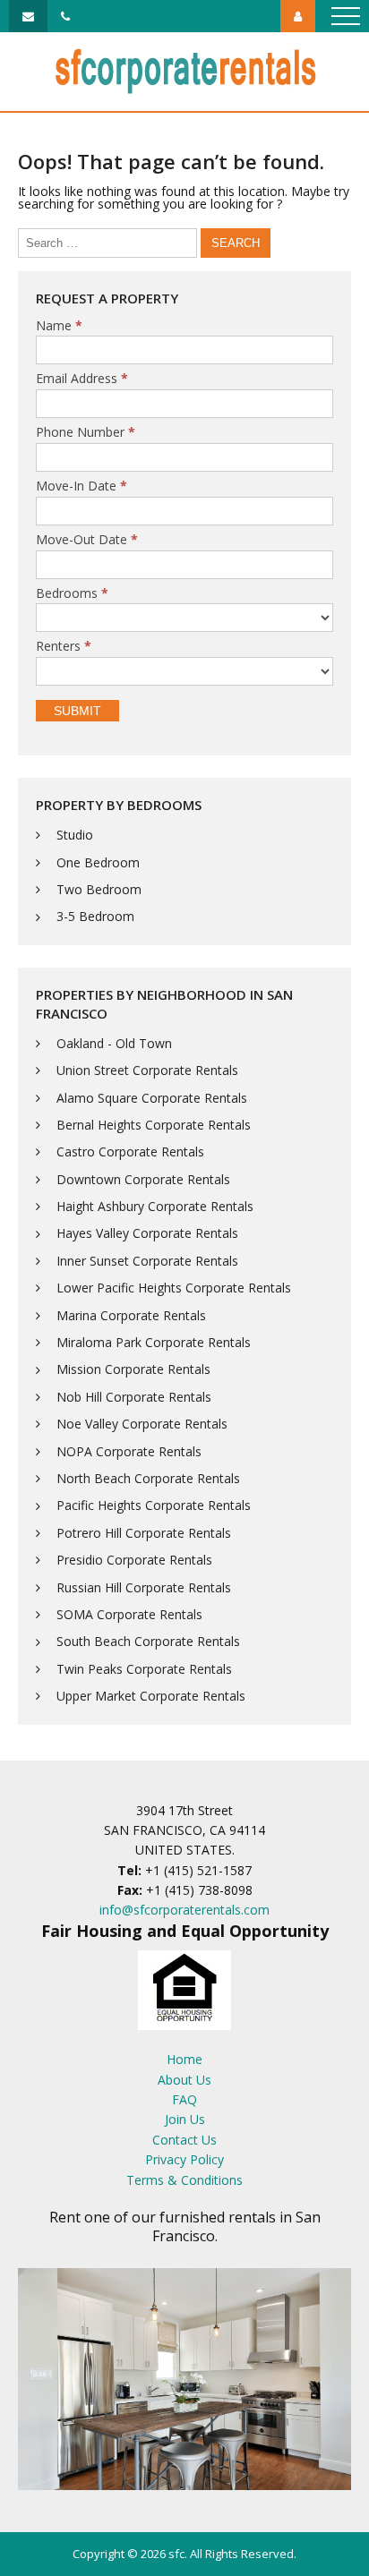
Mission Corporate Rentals (133, 1369)
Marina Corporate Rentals (131, 1315)
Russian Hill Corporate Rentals (144, 1587)
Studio (75, 835)
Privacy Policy (184, 2159)
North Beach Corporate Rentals (148, 1478)
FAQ (184, 2099)
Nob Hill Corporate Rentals (134, 1397)
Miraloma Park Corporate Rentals (154, 1342)
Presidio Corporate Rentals (134, 1560)
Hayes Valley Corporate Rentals (147, 1233)
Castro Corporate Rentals (130, 1152)
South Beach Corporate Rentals (148, 1641)
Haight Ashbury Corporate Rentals (155, 1206)
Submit (77, 711)
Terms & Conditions (184, 2180)
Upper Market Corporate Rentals (151, 1696)
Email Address (82, 379)
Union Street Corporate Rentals (147, 1070)
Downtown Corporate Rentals (143, 1179)
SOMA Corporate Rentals (129, 1614)
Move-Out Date (87, 540)
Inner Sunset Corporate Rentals (147, 1261)
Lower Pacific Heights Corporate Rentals (174, 1288)
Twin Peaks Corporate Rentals (144, 1669)
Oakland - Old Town (114, 1043)
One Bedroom (98, 862)
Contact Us (184, 2140)
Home (184, 2059)
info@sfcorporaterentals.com (184, 1910)
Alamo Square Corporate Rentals (152, 1098)
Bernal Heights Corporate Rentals (154, 1125)
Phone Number (86, 433)
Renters (64, 647)
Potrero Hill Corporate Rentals (144, 1533)
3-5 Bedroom (95, 916)
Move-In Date (82, 486)
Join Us (185, 2119)
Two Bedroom (99, 889)
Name (59, 326)
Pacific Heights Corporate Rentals (154, 1505)
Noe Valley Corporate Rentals (142, 1424)
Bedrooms (72, 594)
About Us (184, 2080)
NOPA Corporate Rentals (129, 1451)
